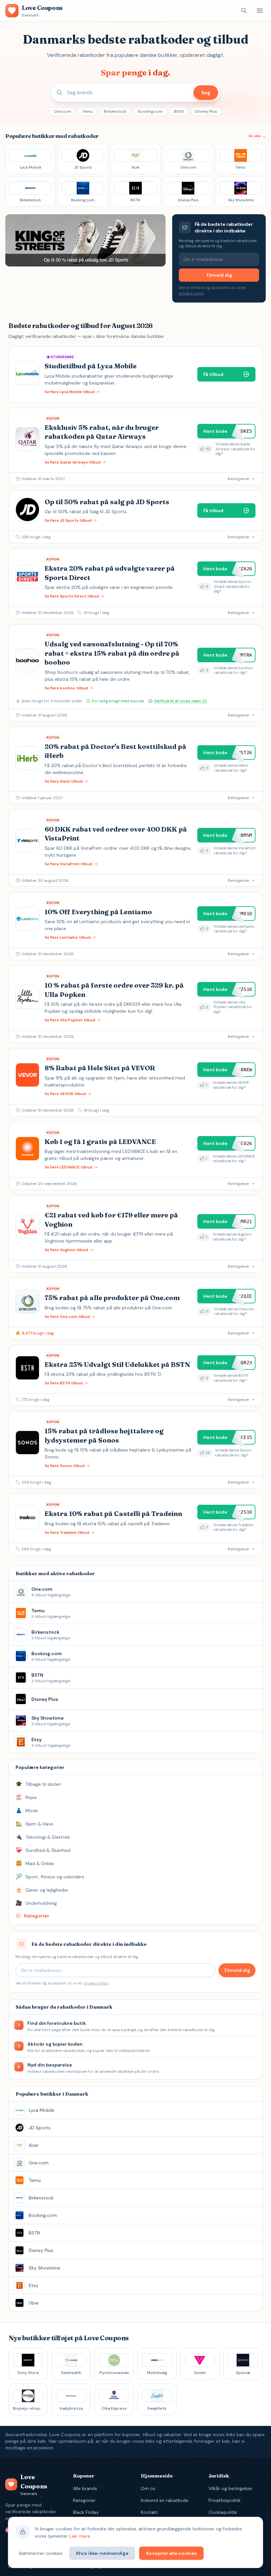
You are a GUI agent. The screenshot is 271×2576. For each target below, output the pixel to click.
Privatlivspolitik (225, 2500)
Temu (87, 111)
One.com (62, 111)
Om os (148, 2488)
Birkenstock (115, 111)
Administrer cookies (41, 2553)
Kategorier (84, 2500)
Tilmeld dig (219, 275)
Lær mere (80, 2536)
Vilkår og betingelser (231, 2488)
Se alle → (257, 136)
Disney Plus (206, 111)
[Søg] (244, 11)
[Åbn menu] (260, 11)
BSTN (179, 111)
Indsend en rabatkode (165, 2500)
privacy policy (191, 293)
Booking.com (150, 111)
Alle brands (85, 2488)
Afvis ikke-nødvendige (102, 2553)
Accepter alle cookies (171, 2553)
